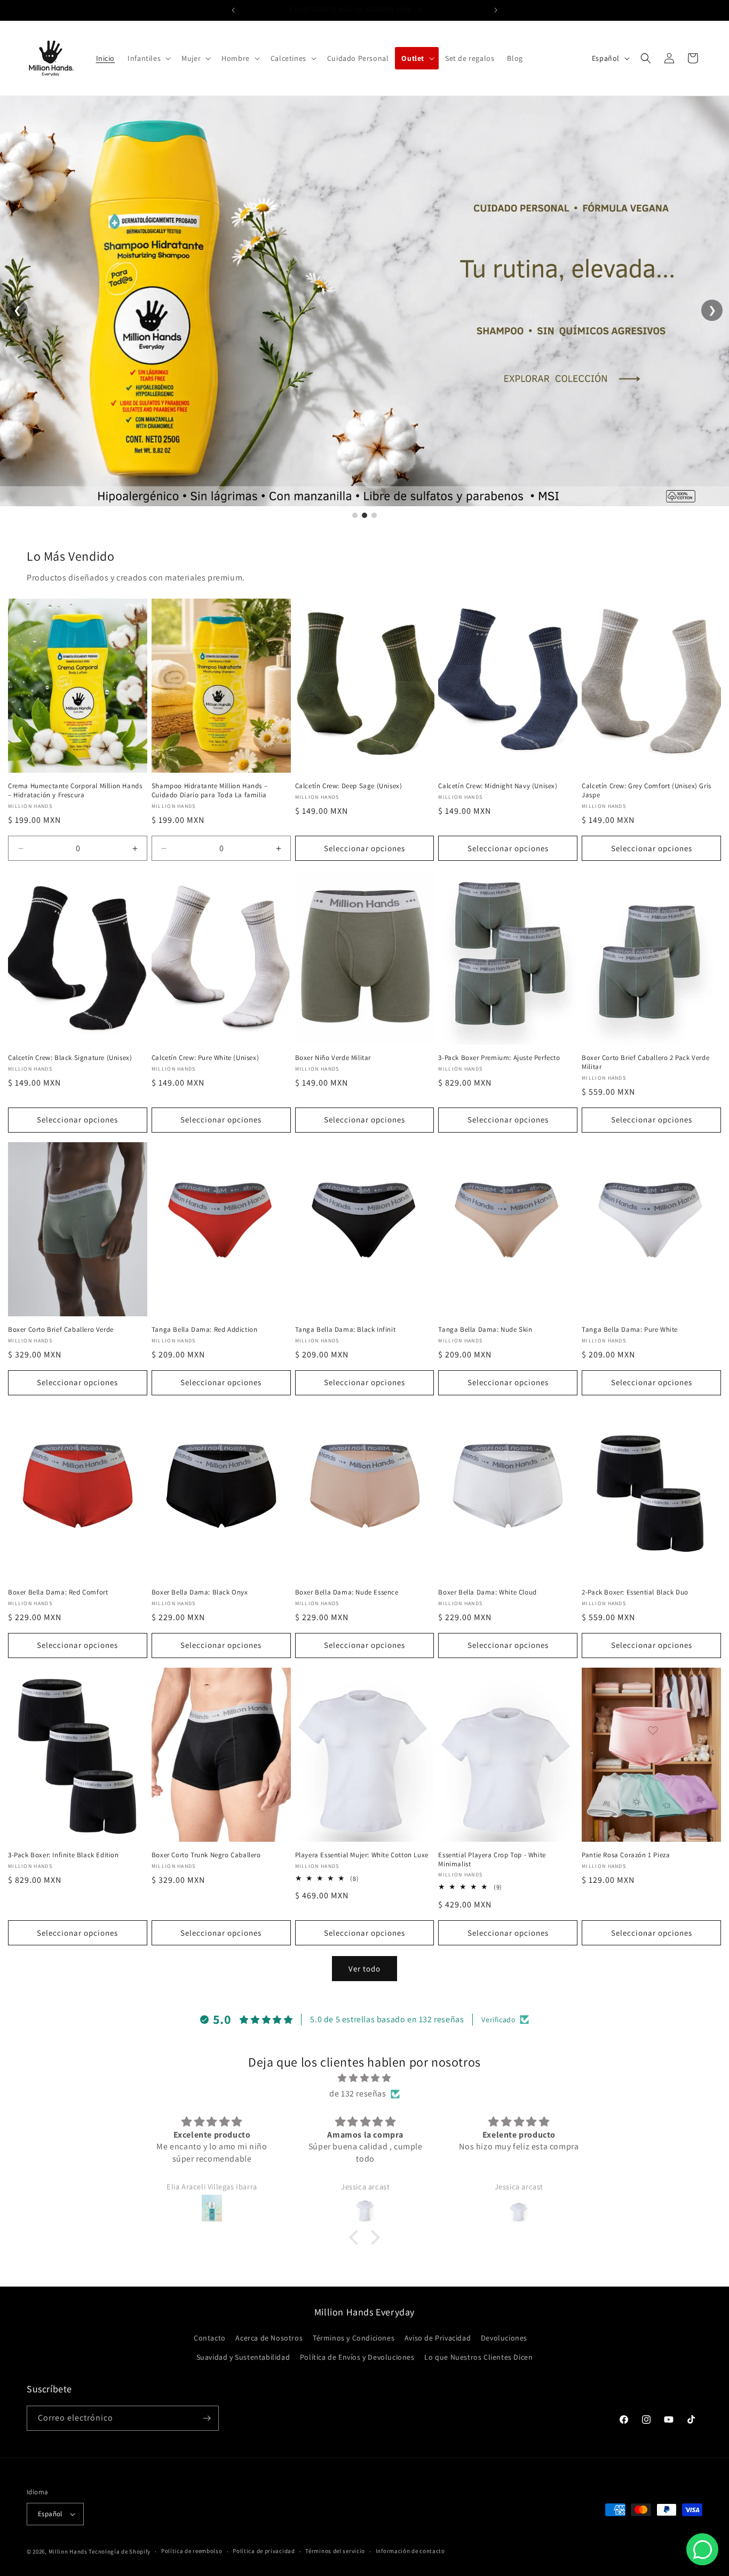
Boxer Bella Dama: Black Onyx (200, 1592)
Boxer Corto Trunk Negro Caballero (206, 1855)
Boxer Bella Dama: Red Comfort (58, 1592)
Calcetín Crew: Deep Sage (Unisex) (349, 786)
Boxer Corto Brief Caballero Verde (61, 1330)
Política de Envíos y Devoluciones (357, 2357)
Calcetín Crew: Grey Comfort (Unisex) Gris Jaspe (647, 791)
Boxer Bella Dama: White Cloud (487, 1592)
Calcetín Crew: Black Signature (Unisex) (70, 1058)
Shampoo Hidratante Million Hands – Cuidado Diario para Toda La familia (209, 791)
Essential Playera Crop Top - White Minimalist (492, 1860)
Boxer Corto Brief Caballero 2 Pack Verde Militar (645, 1062)
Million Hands (68, 2551)
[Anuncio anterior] (233, 10)
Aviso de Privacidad (438, 2338)
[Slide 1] (355, 515)
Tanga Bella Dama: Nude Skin (485, 1330)
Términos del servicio (335, 2551)
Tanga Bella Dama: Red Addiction (205, 1330)
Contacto (210, 2338)
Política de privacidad (264, 2551)
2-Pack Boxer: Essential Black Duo (635, 1592)
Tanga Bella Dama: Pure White (630, 1330)
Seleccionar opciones (364, 848)
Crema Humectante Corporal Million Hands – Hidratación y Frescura (75, 791)
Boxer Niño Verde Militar (333, 1058)
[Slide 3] (374, 515)
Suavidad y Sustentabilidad (243, 2357)
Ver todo (364, 1969)
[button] (148, 58)
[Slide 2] (364, 515)
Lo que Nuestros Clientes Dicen (478, 2357)
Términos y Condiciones (354, 2338)
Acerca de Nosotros (269, 2338)
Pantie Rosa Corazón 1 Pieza (626, 1855)
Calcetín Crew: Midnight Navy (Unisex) (498, 786)
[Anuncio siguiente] (496, 10)
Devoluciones (504, 2338)
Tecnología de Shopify (120, 2551)
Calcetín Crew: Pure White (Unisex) (205, 1058)
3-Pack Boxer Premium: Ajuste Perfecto (499, 1058)
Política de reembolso (192, 2551)
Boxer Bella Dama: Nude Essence (347, 1592)
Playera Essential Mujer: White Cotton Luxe (362, 1855)
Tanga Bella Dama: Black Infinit (346, 1330)
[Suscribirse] (207, 2418)
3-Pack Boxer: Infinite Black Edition (64, 1855)
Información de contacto (410, 2551)
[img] (364, 2078)
